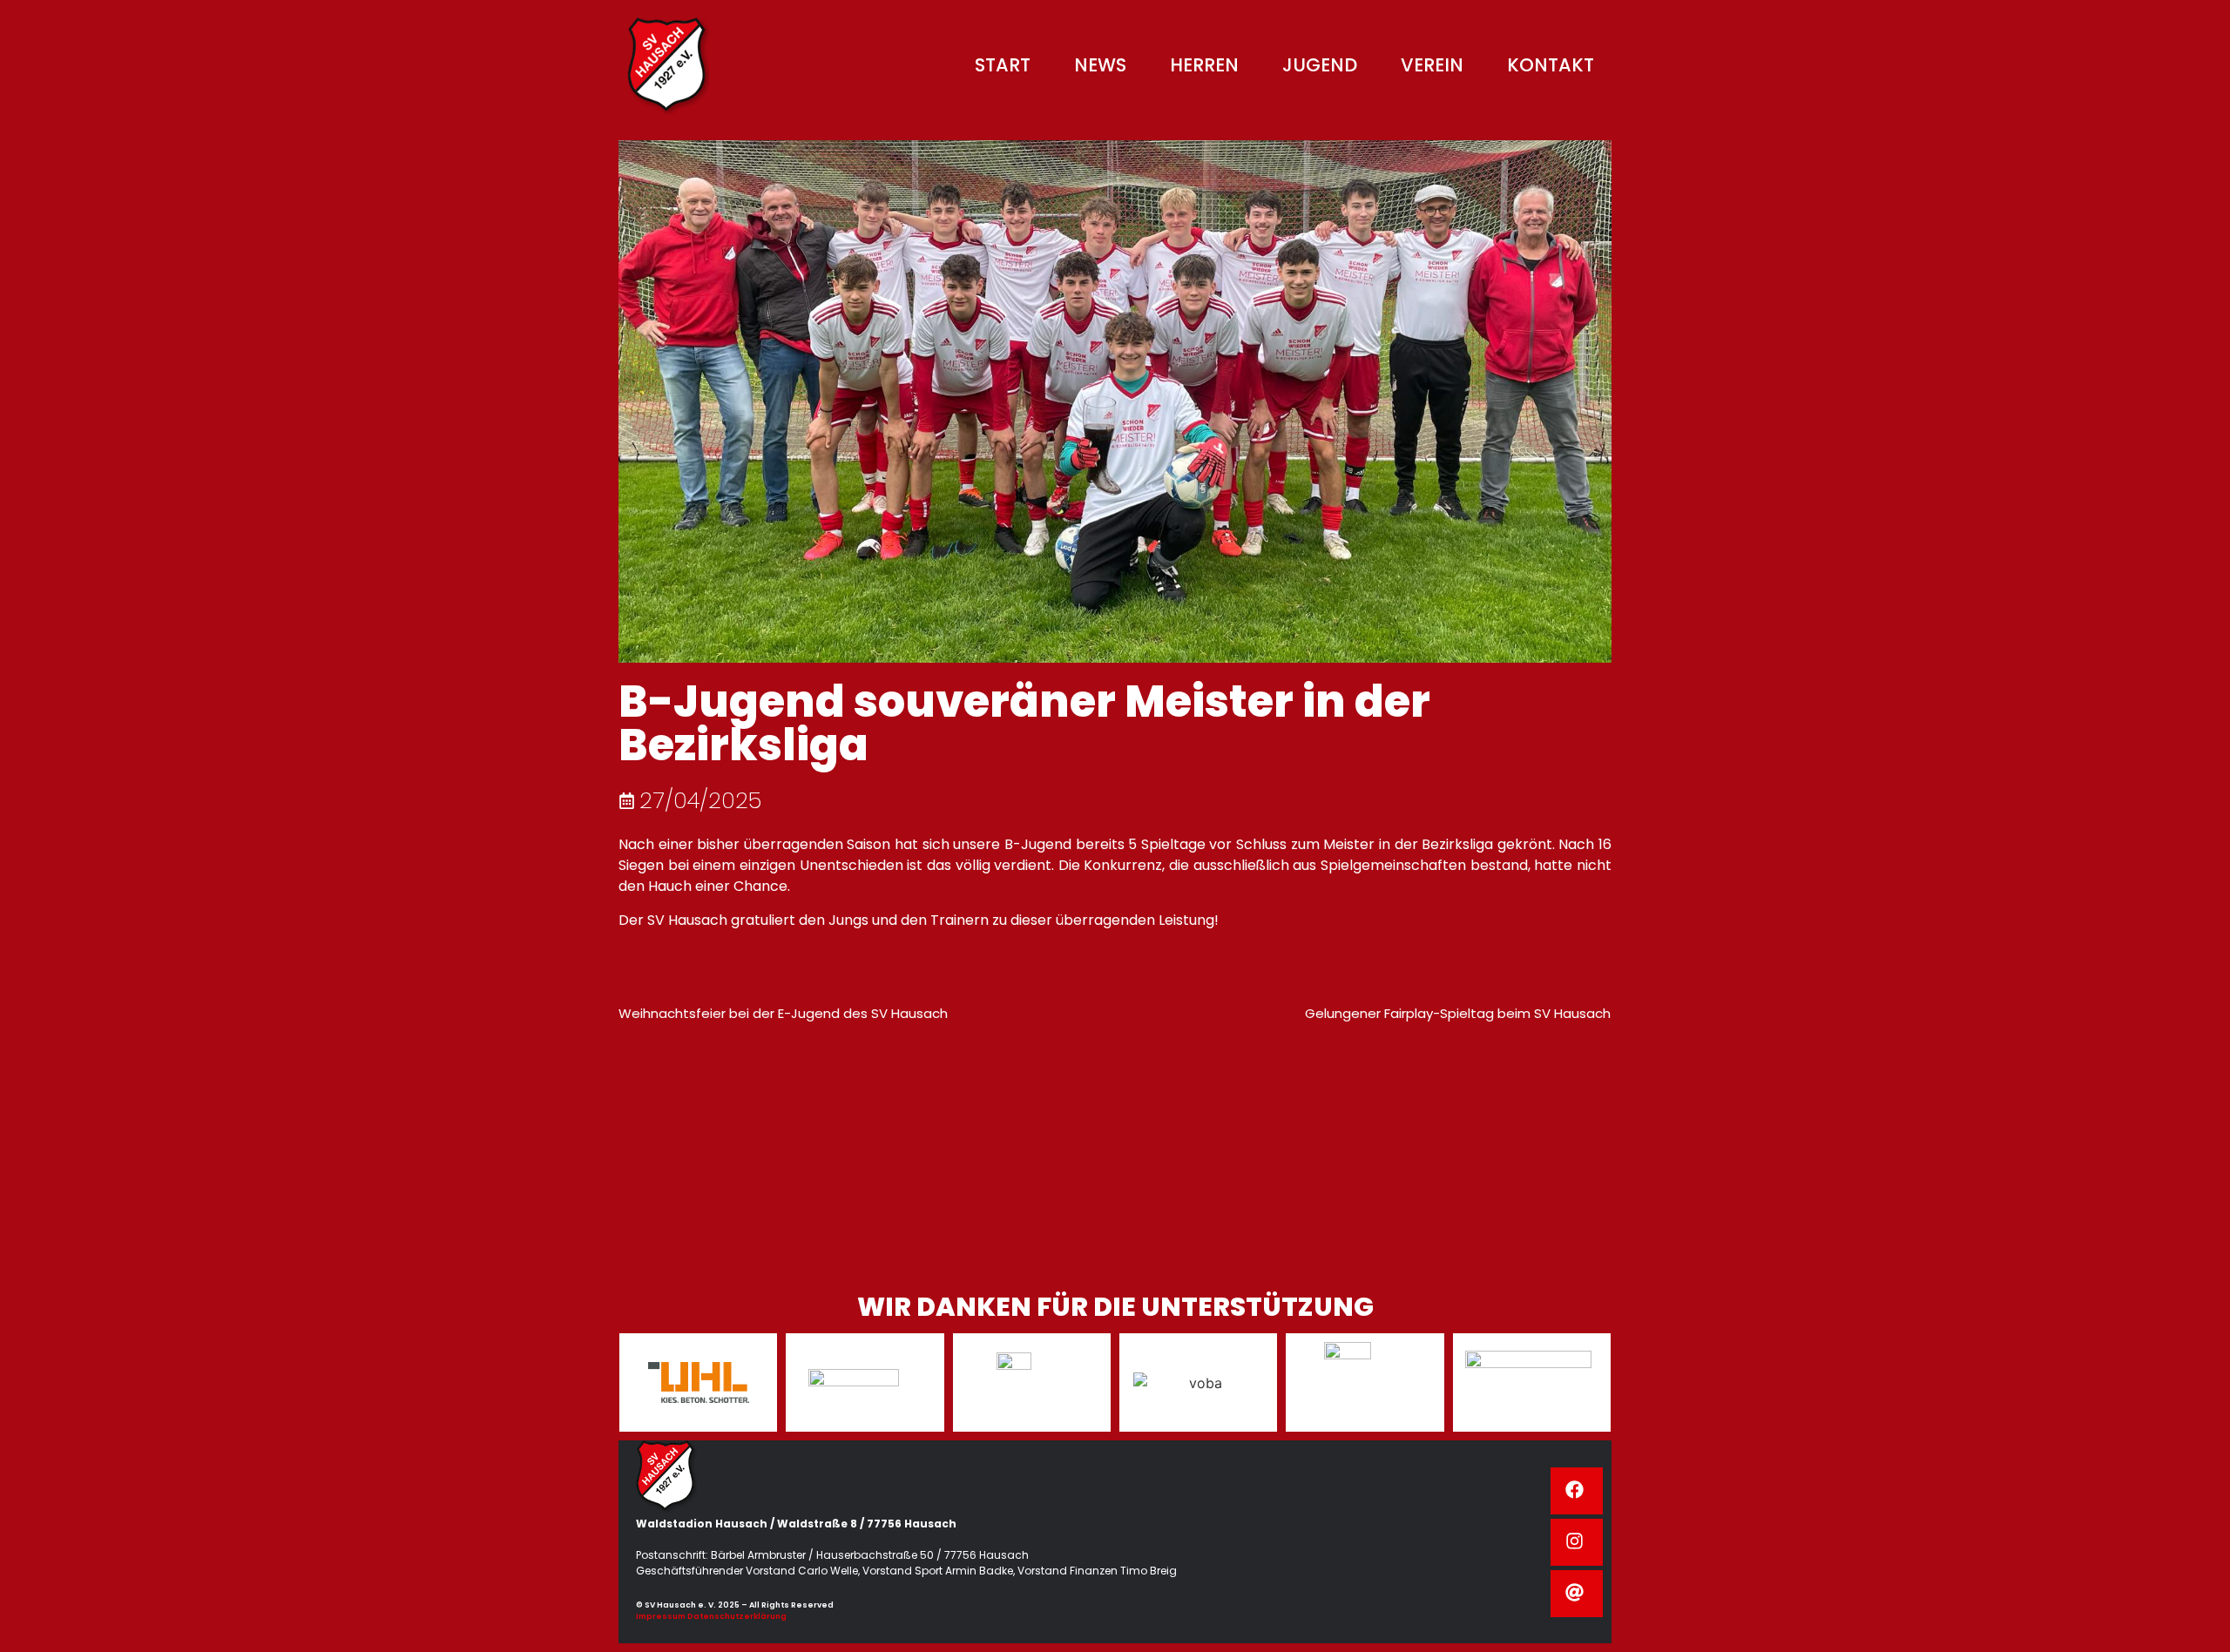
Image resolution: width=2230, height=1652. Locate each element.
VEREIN (1432, 65)
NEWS (1100, 65)
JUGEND (1320, 65)
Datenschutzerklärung (737, 1616)
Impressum (662, 1616)
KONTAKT (1551, 65)
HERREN (1204, 65)
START (1003, 65)
